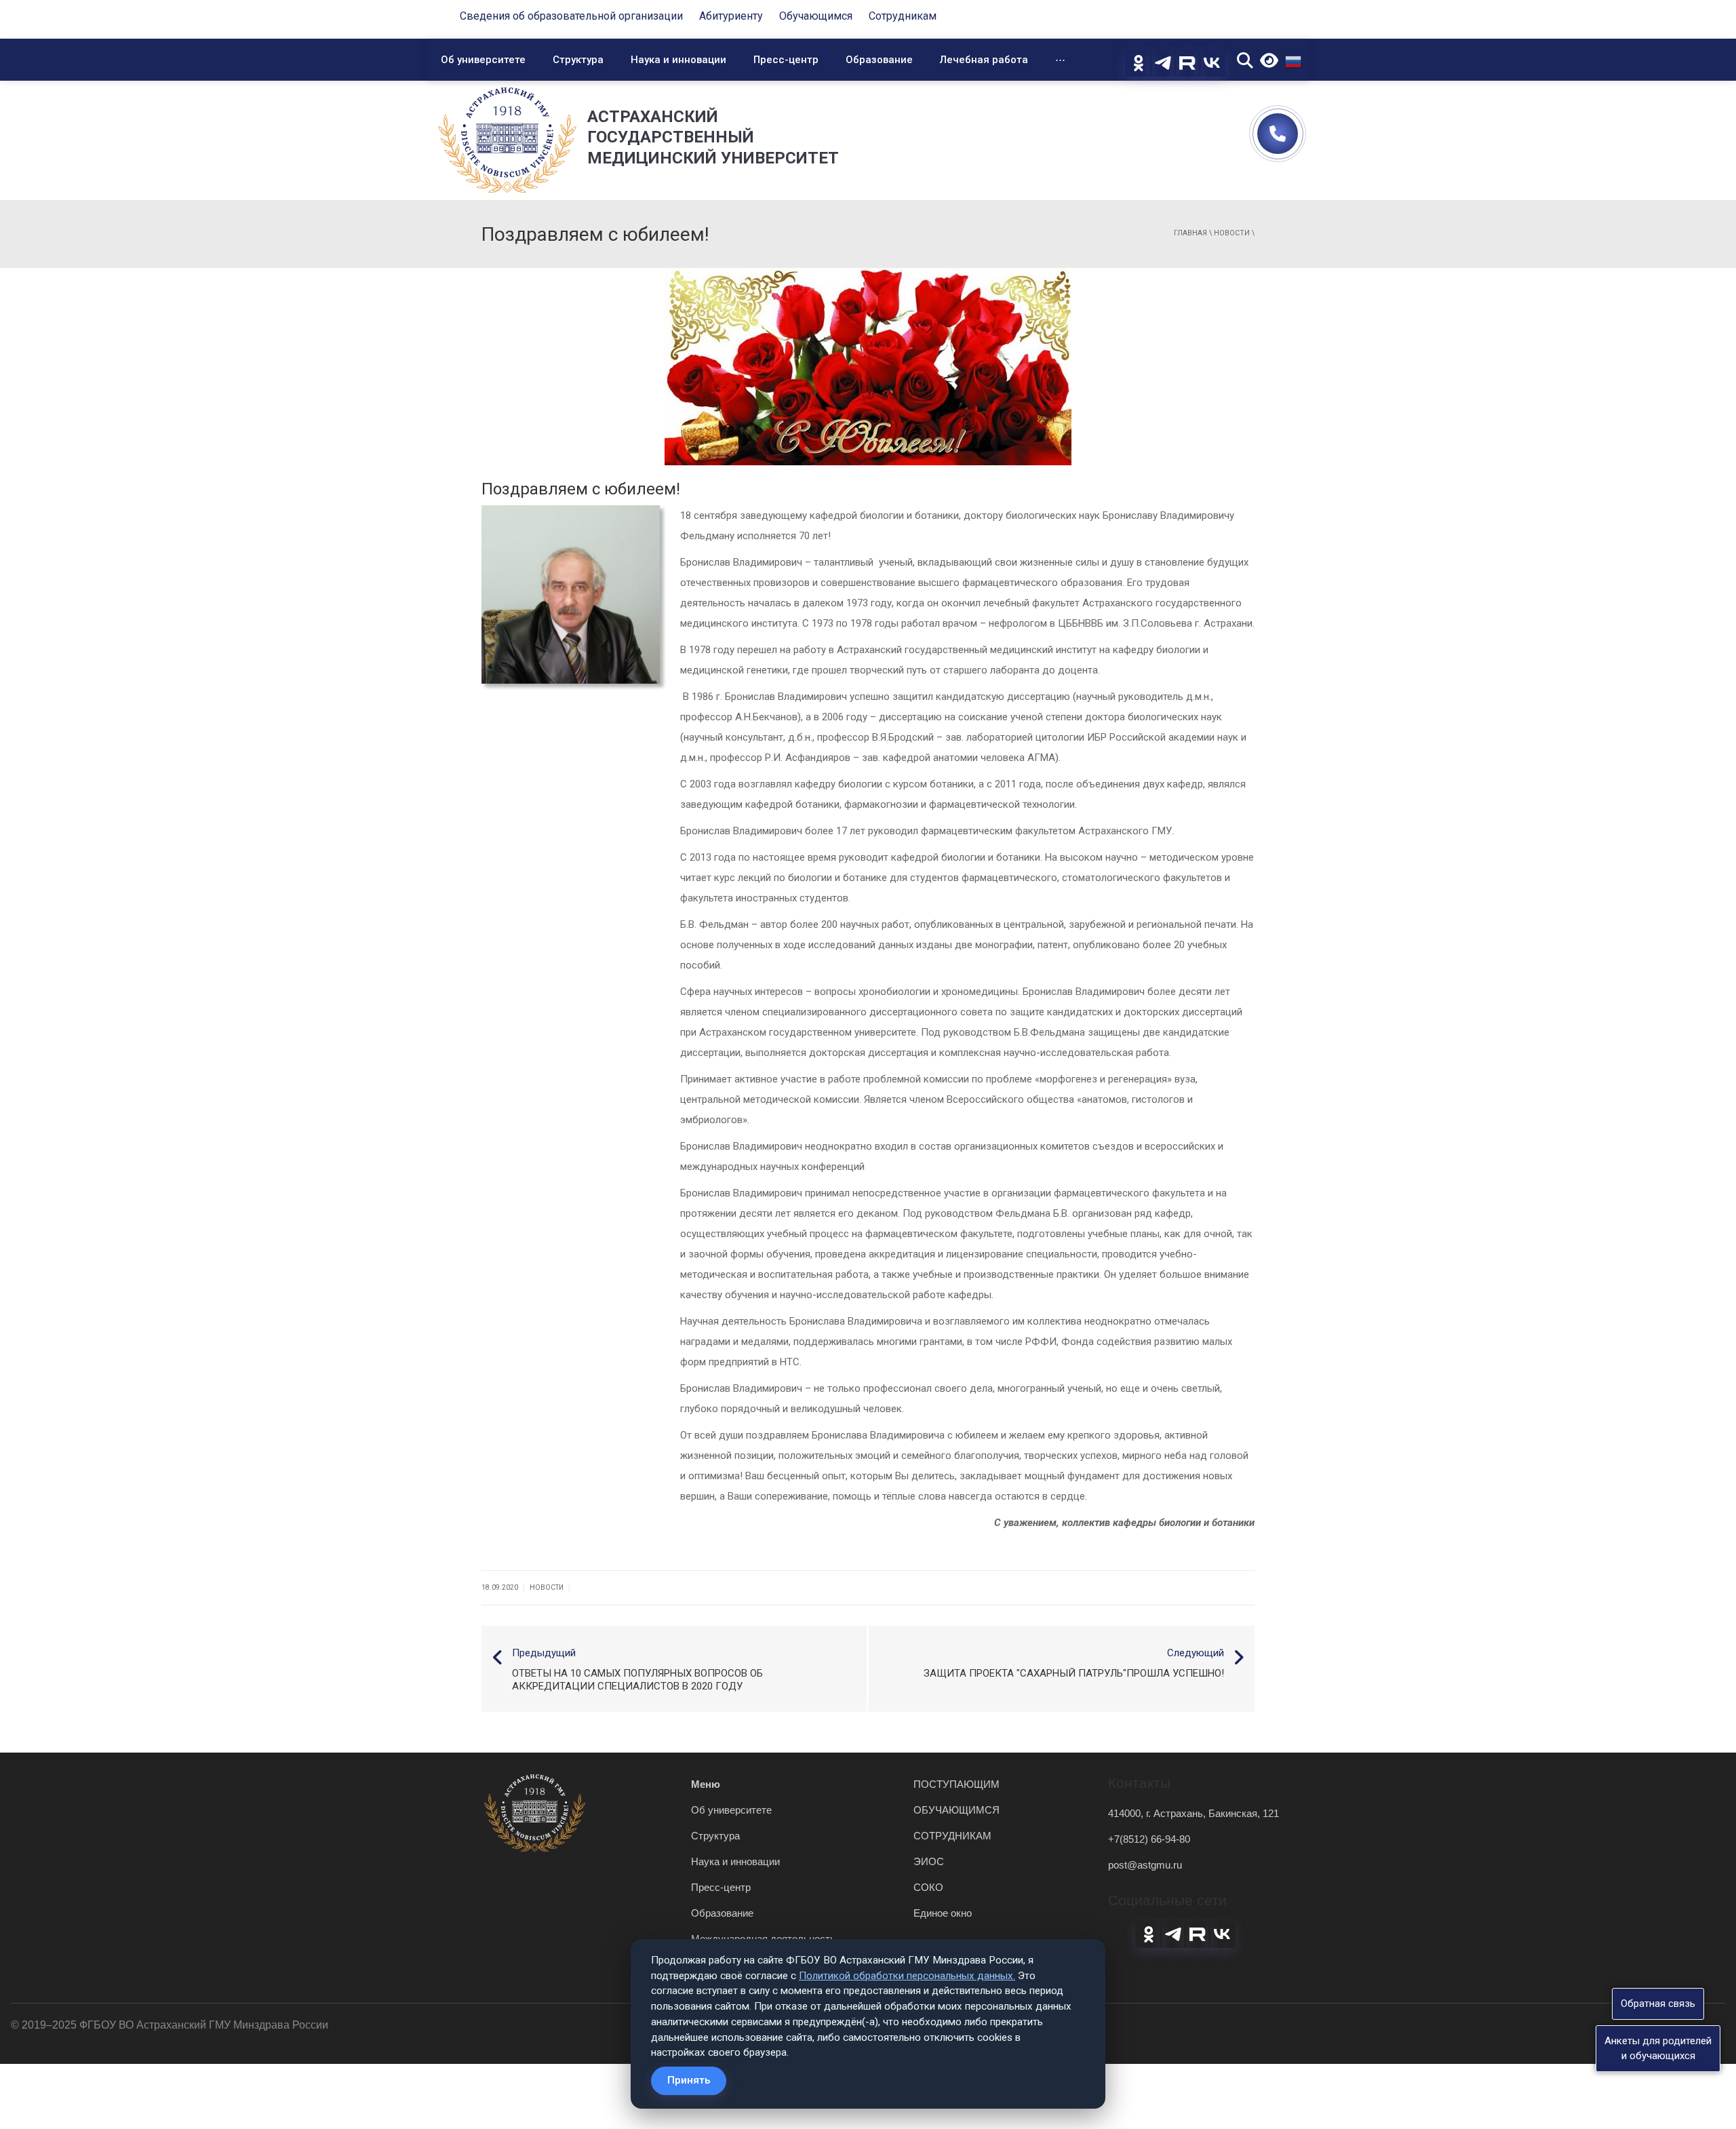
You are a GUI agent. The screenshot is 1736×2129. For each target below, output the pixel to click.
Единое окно (943, 1913)
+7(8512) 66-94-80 (1149, 1839)
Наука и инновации (678, 60)
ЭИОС (929, 1861)
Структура (578, 60)
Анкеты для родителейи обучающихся (1658, 2048)
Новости (1232, 233)
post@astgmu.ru (1145, 1865)
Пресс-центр (786, 60)
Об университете (483, 60)
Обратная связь (1658, 2004)
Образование (879, 60)
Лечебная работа (984, 60)
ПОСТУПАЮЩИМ (956, 1784)
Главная (1190, 233)
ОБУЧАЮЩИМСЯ (956, 1810)
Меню (706, 1784)
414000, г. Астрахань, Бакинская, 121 (1193, 1813)
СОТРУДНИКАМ (952, 1836)
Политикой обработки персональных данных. (907, 1976)
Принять (689, 2080)
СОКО (928, 1887)
